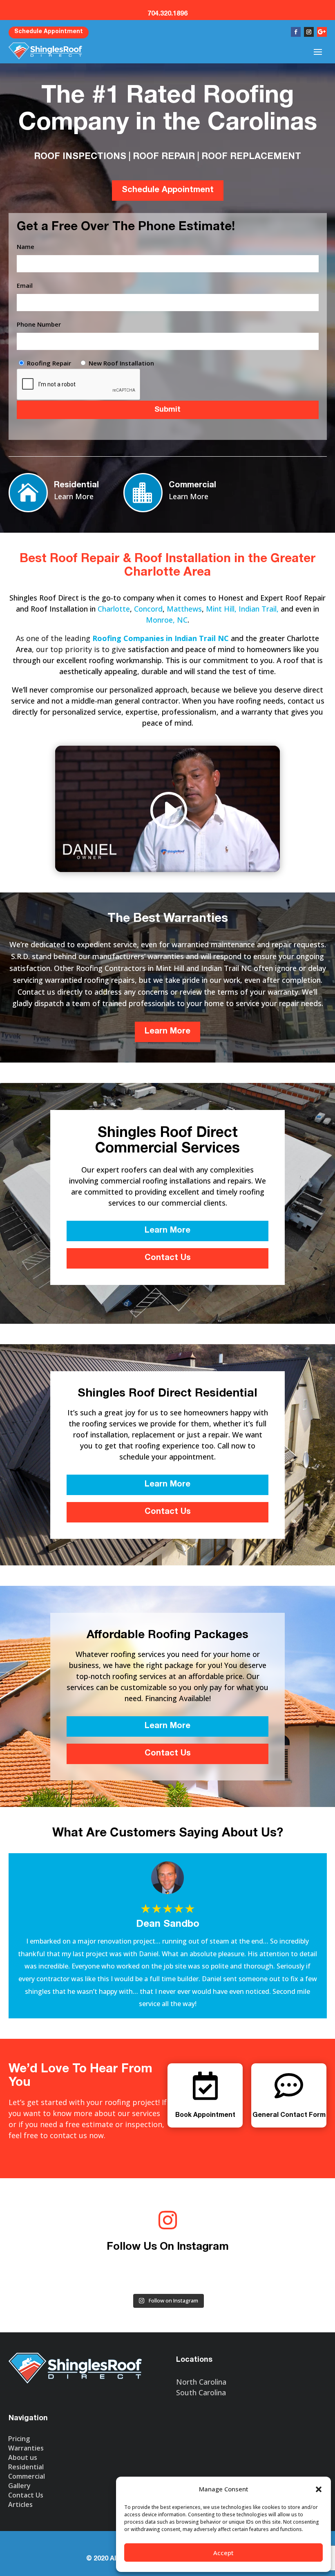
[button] (319, 2489)
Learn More (74, 496)
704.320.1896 (167, 14)
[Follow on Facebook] (296, 32)
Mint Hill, (221, 609)
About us (23, 2457)
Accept (223, 2553)
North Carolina (201, 2382)
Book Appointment (205, 2116)
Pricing (19, 2439)
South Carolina (201, 2392)
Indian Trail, (260, 609)
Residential (76, 486)
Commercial (192, 486)
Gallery (19, 2486)
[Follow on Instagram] (309, 32)
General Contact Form (289, 2116)
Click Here (249, 5)
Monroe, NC (167, 620)
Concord (148, 609)
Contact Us (168, 1258)
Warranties (26, 2448)
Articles (20, 2504)
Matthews (184, 609)
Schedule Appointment (49, 32)
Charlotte (114, 609)
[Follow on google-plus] (322, 32)
